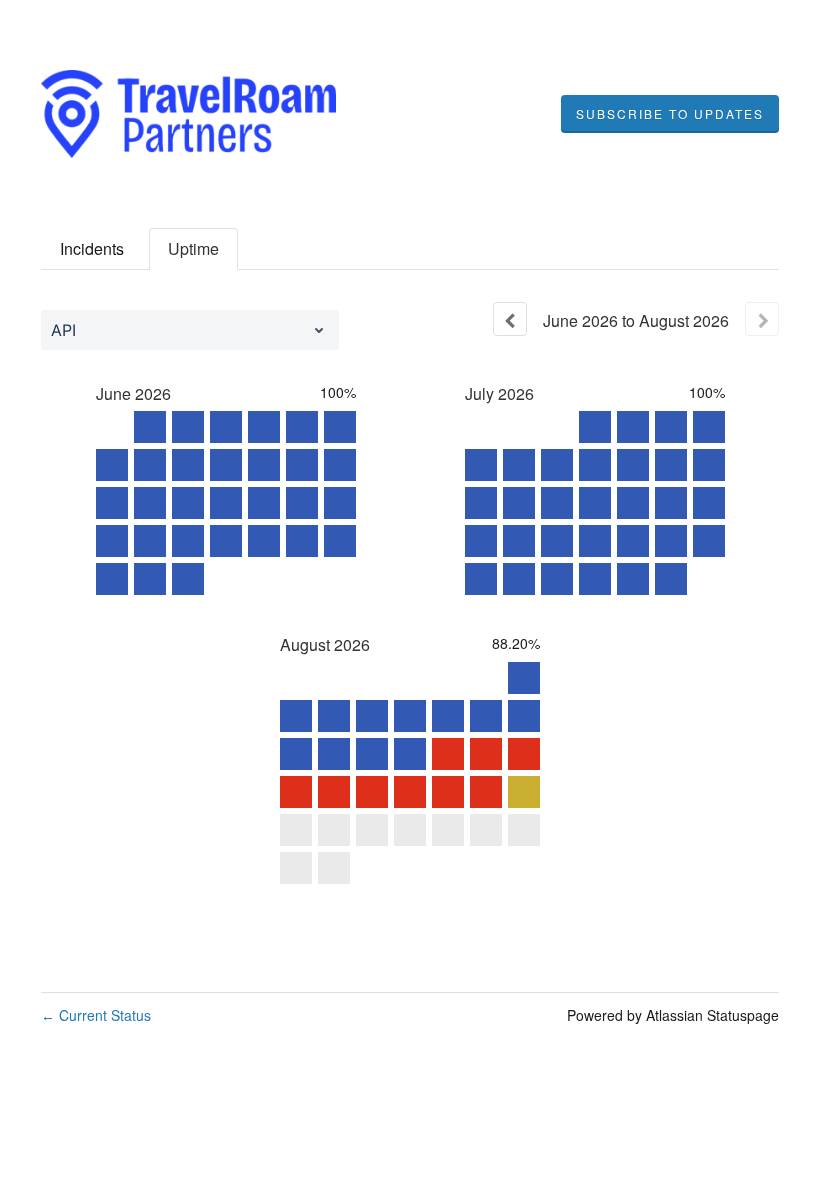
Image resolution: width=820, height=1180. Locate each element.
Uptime (193, 248)
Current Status (96, 1015)
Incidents (92, 248)
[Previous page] (510, 319)
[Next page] (762, 319)
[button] (670, 114)
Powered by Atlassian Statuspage (673, 1015)
